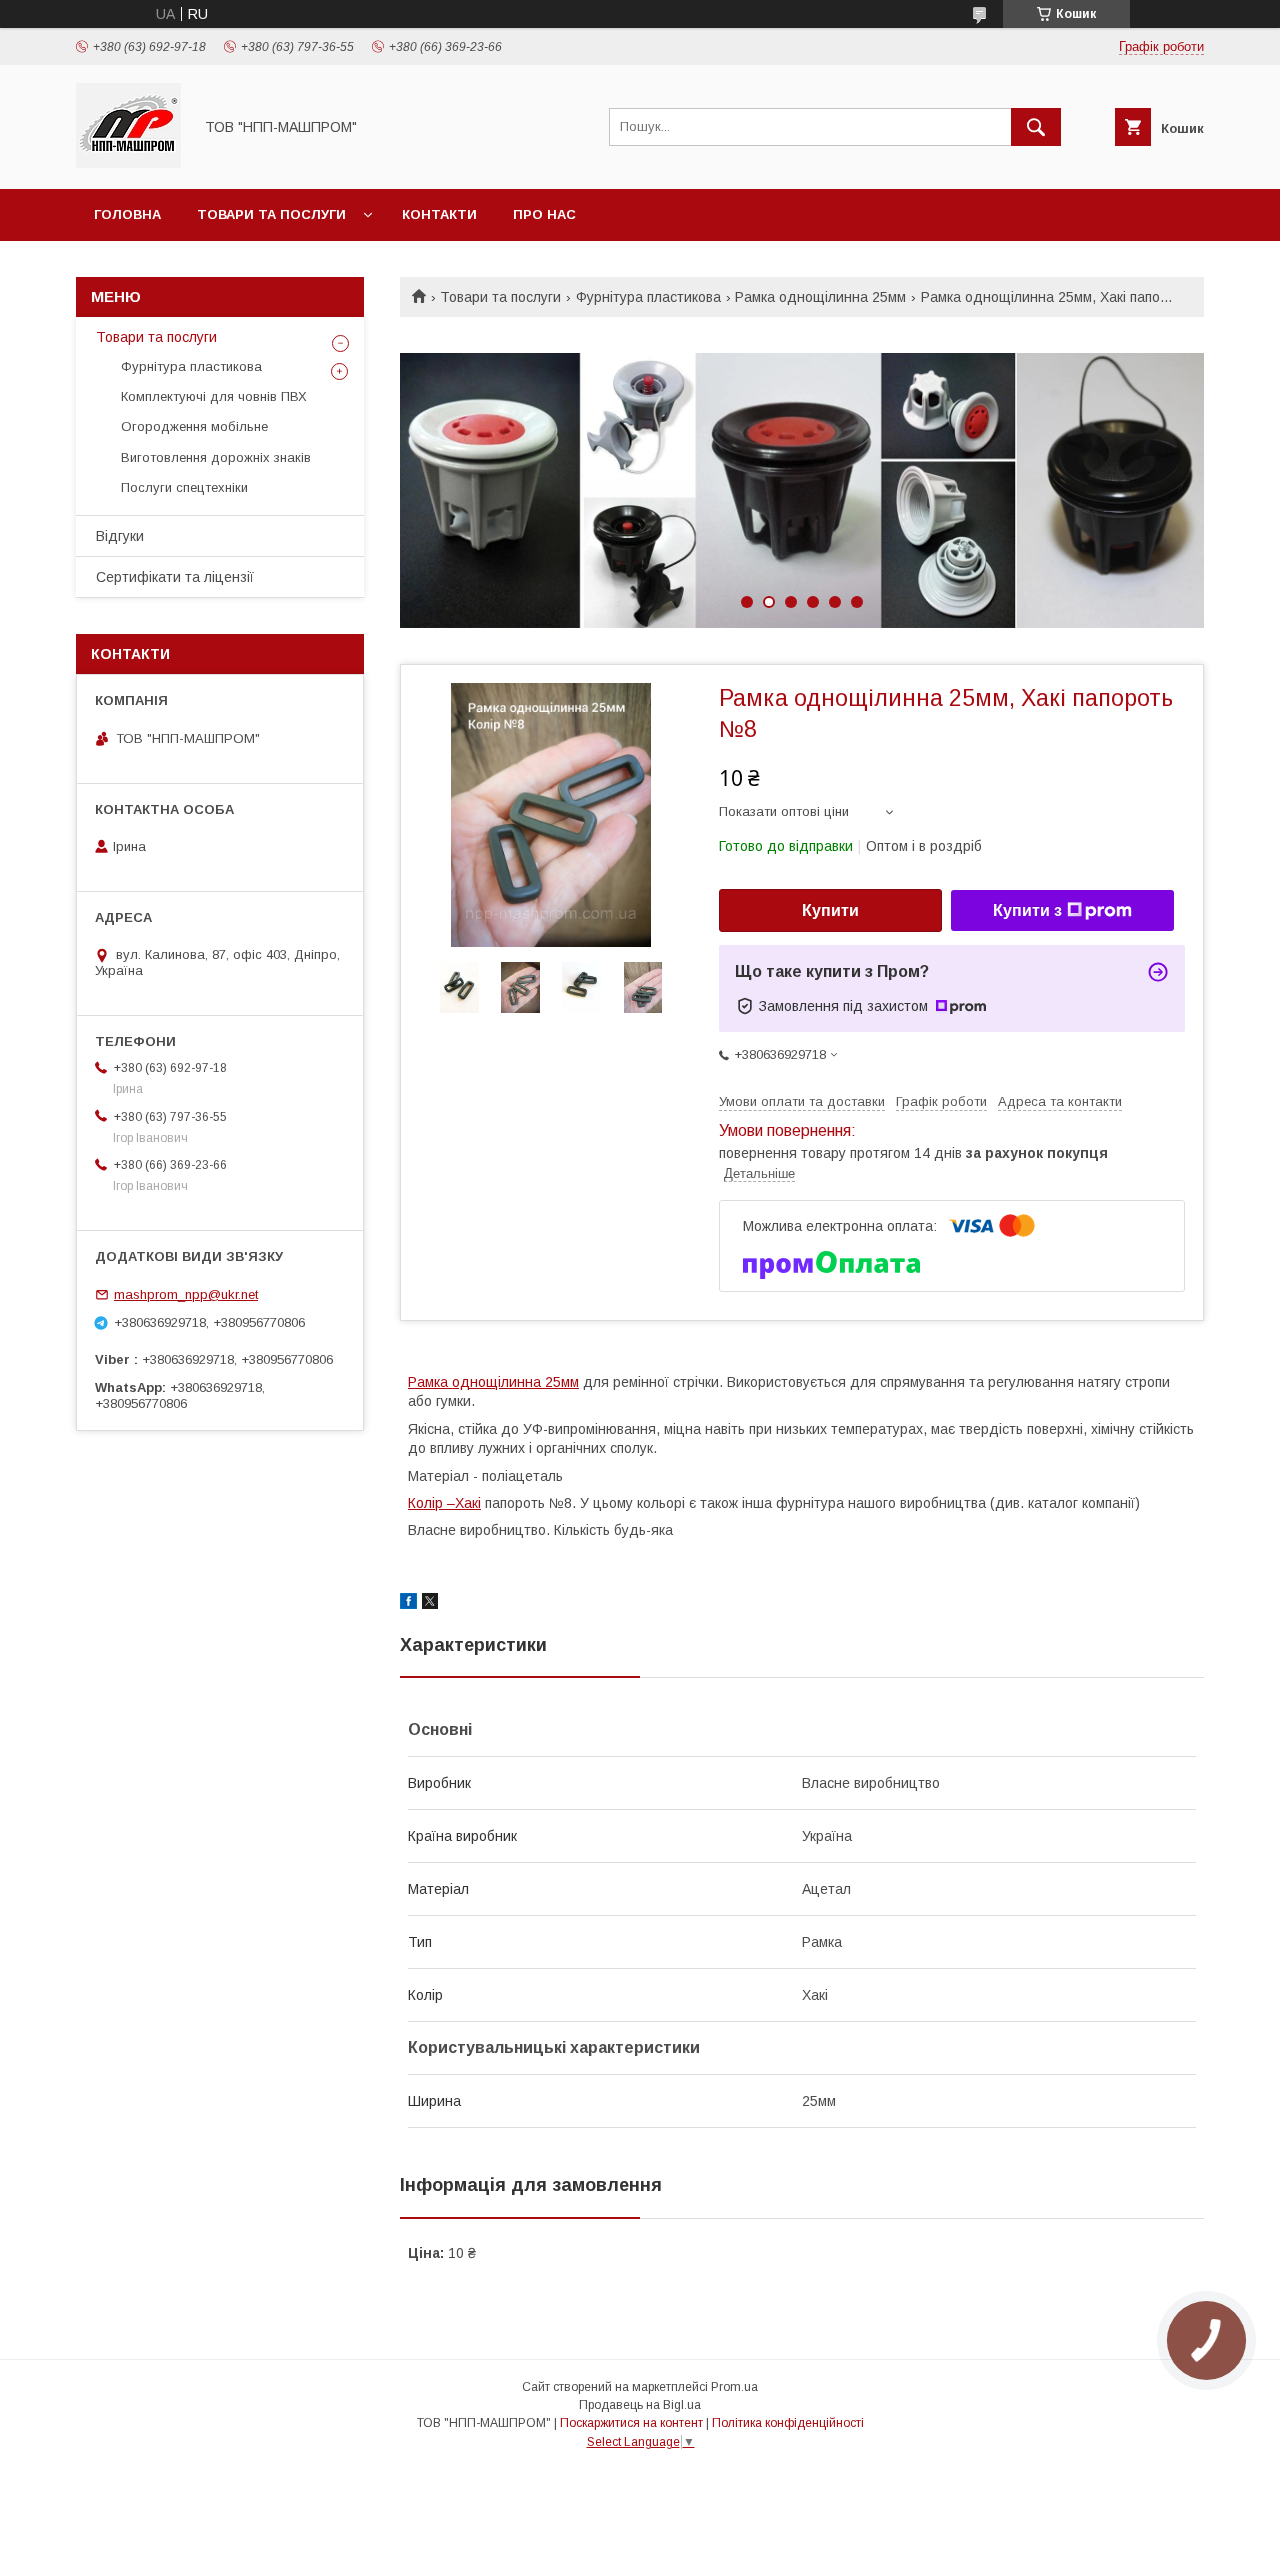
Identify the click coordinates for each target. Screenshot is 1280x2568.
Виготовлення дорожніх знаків (216, 457)
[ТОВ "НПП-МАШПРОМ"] (128, 163)
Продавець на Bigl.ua (640, 2405)
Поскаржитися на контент (631, 2423)
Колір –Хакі (444, 1503)
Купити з (1027, 910)
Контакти (439, 214)
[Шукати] (1036, 127)
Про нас (544, 214)
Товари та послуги (271, 214)
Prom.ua (734, 2387)
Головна (127, 214)
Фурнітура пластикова (648, 297)
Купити (830, 910)
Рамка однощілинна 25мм (820, 297)
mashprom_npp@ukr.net (186, 1294)
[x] (430, 1604)
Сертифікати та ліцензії (175, 577)
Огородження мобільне (194, 426)
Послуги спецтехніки (184, 487)
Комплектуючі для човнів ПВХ (214, 396)
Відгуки (120, 536)
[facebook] (408, 1604)
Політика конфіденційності (788, 2423)
